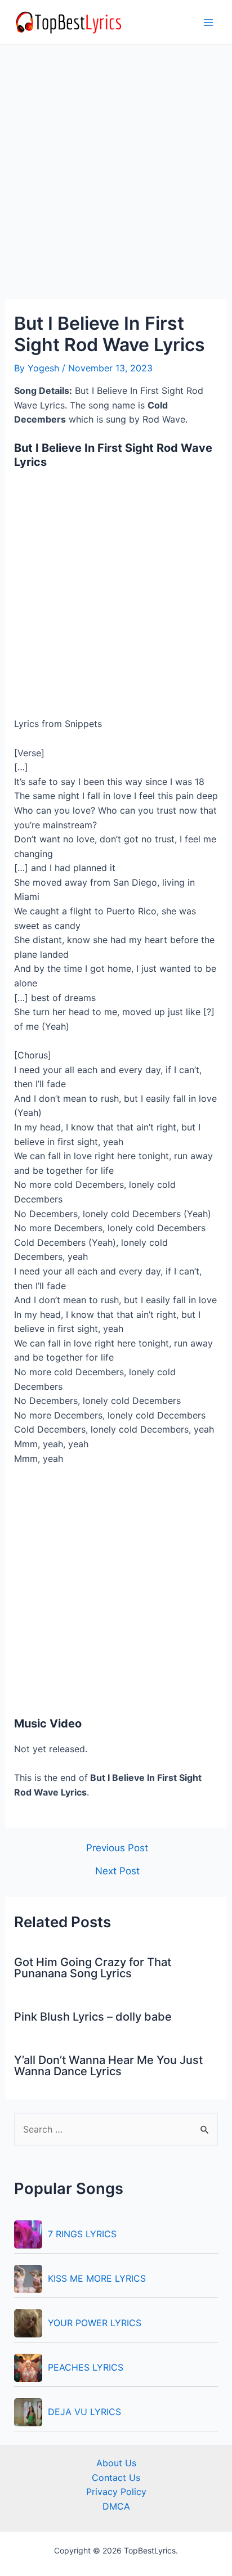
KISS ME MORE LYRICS (97, 2278)
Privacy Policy (116, 2492)
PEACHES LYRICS (86, 2367)
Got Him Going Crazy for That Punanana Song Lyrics (93, 1968)
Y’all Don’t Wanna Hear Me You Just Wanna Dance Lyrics (108, 2066)
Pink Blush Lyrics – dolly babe (93, 2017)
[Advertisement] (116, 179)
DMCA (116, 2506)
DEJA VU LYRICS (84, 2412)
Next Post (117, 1871)
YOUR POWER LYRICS (95, 2323)
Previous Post (117, 1848)
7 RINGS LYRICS (82, 2234)
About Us (116, 2463)
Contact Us (116, 2478)
